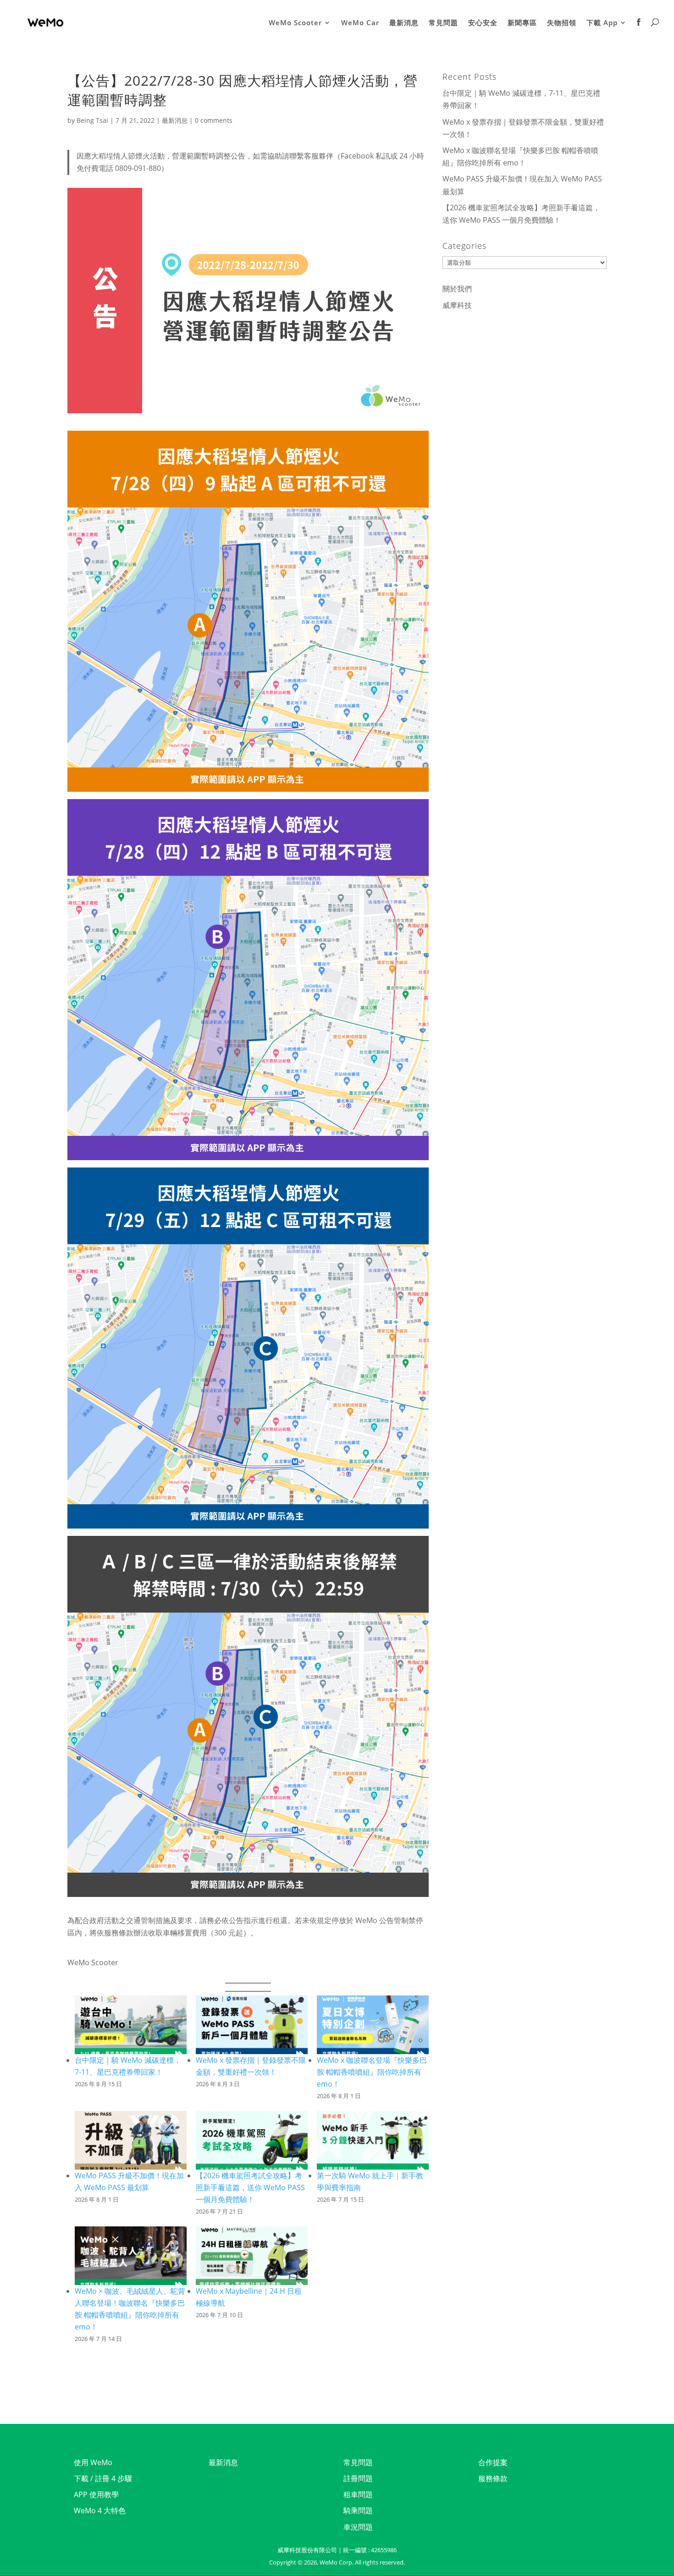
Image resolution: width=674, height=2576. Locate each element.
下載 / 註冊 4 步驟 (103, 2478)
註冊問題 (358, 2478)
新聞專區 (522, 23)
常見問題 (443, 23)
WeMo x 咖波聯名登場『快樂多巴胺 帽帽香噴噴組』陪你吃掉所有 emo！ (372, 2072)
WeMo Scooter (295, 23)
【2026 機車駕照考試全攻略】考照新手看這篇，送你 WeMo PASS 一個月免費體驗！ (250, 2187)
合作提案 (493, 2462)
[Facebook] (639, 32)
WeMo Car (360, 23)
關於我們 (457, 289)
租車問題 (358, 2494)
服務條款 (493, 2478)
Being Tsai (92, 120)
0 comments (214, 120)
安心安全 (483, 23)
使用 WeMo (93, 2462)
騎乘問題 (358, 2510)
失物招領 (562, 23)
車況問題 (358, 2527)
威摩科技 (457, 305)
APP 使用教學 (96, 2494)
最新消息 (404, 23)
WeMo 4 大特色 (100, 2510)
